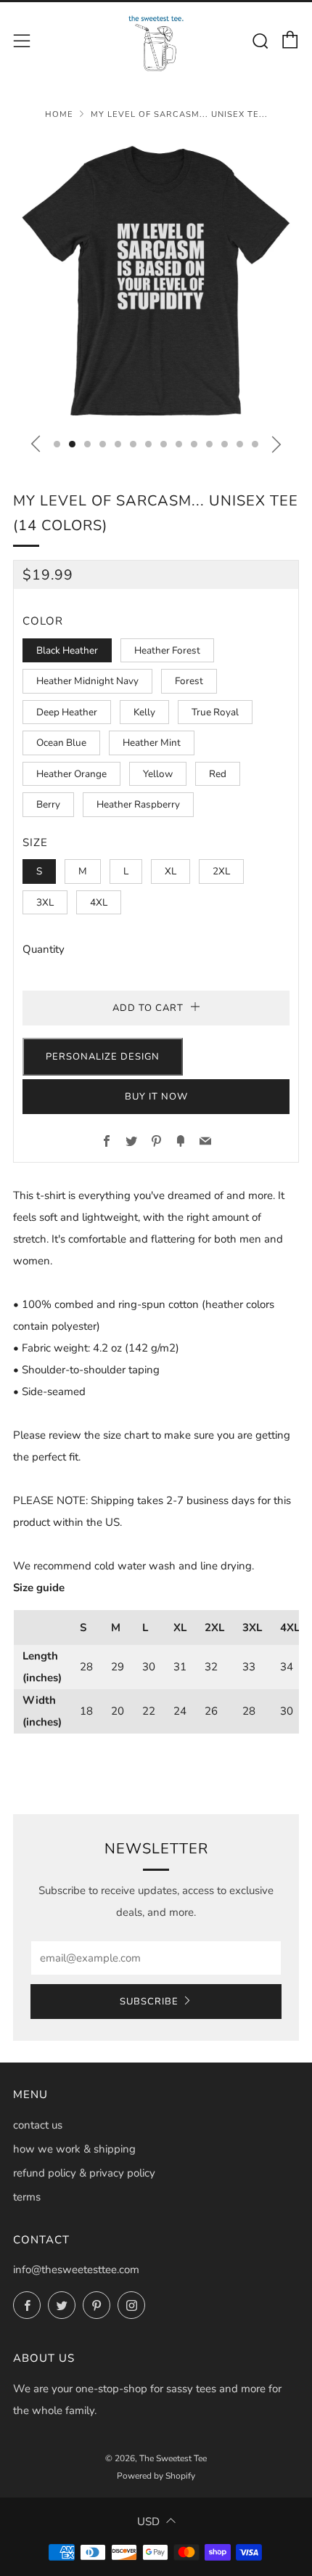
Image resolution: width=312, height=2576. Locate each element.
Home (59, 114)
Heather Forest (167, 650)
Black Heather (67, 650)
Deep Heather (67, 712)
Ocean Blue (61, 743)
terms (27, 2197)
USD (148, 2522)
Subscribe (149, 2002)
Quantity (44, 949)
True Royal (215, 712)
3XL (45, 902)
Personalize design (103, 1057)
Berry (48, 804)
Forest (189, 681)
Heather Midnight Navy (87, 681)
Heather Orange (71, 774)
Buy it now (156, 1097)
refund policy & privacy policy (84, 2173)
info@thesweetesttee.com (76, 2270)
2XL (221, 871)
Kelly (144, 712)
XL (171, 871)
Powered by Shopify (156, 2476)
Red (218, 774)
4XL (99, 902)
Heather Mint (152, 743)
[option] (156, 280)
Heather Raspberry (138, 804)
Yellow (158, 774)
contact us (38, 2125)
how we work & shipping (74, 2149)
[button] (57, 444)
